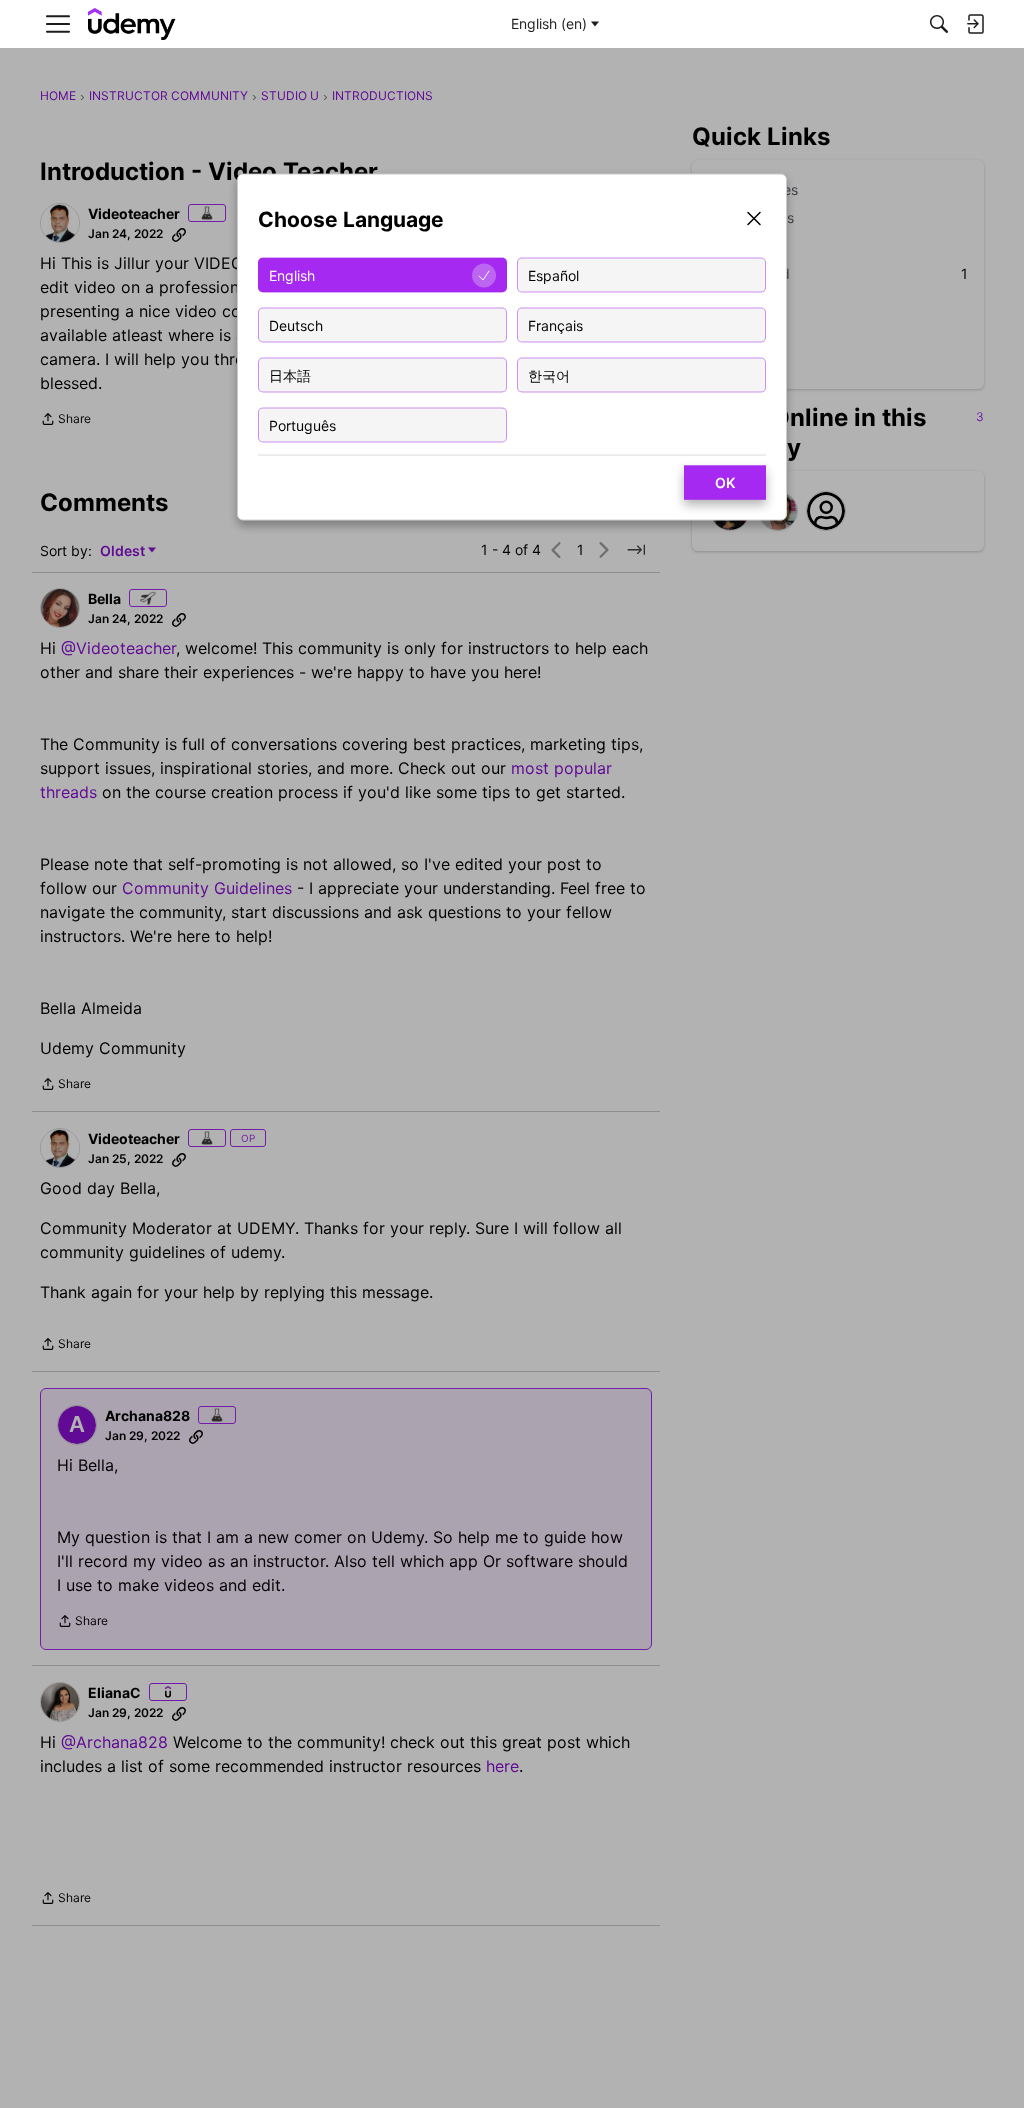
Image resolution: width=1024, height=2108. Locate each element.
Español (553, 274)
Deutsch (296, 324)
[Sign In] (975, 24)
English (292, 274)
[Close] (754, 220)
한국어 (549, 374)
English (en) (549, 23)
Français (555, 324)
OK (725, 482)
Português (302, 424)
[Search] (939, 24)
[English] (132, 24)
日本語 (290, 374)
